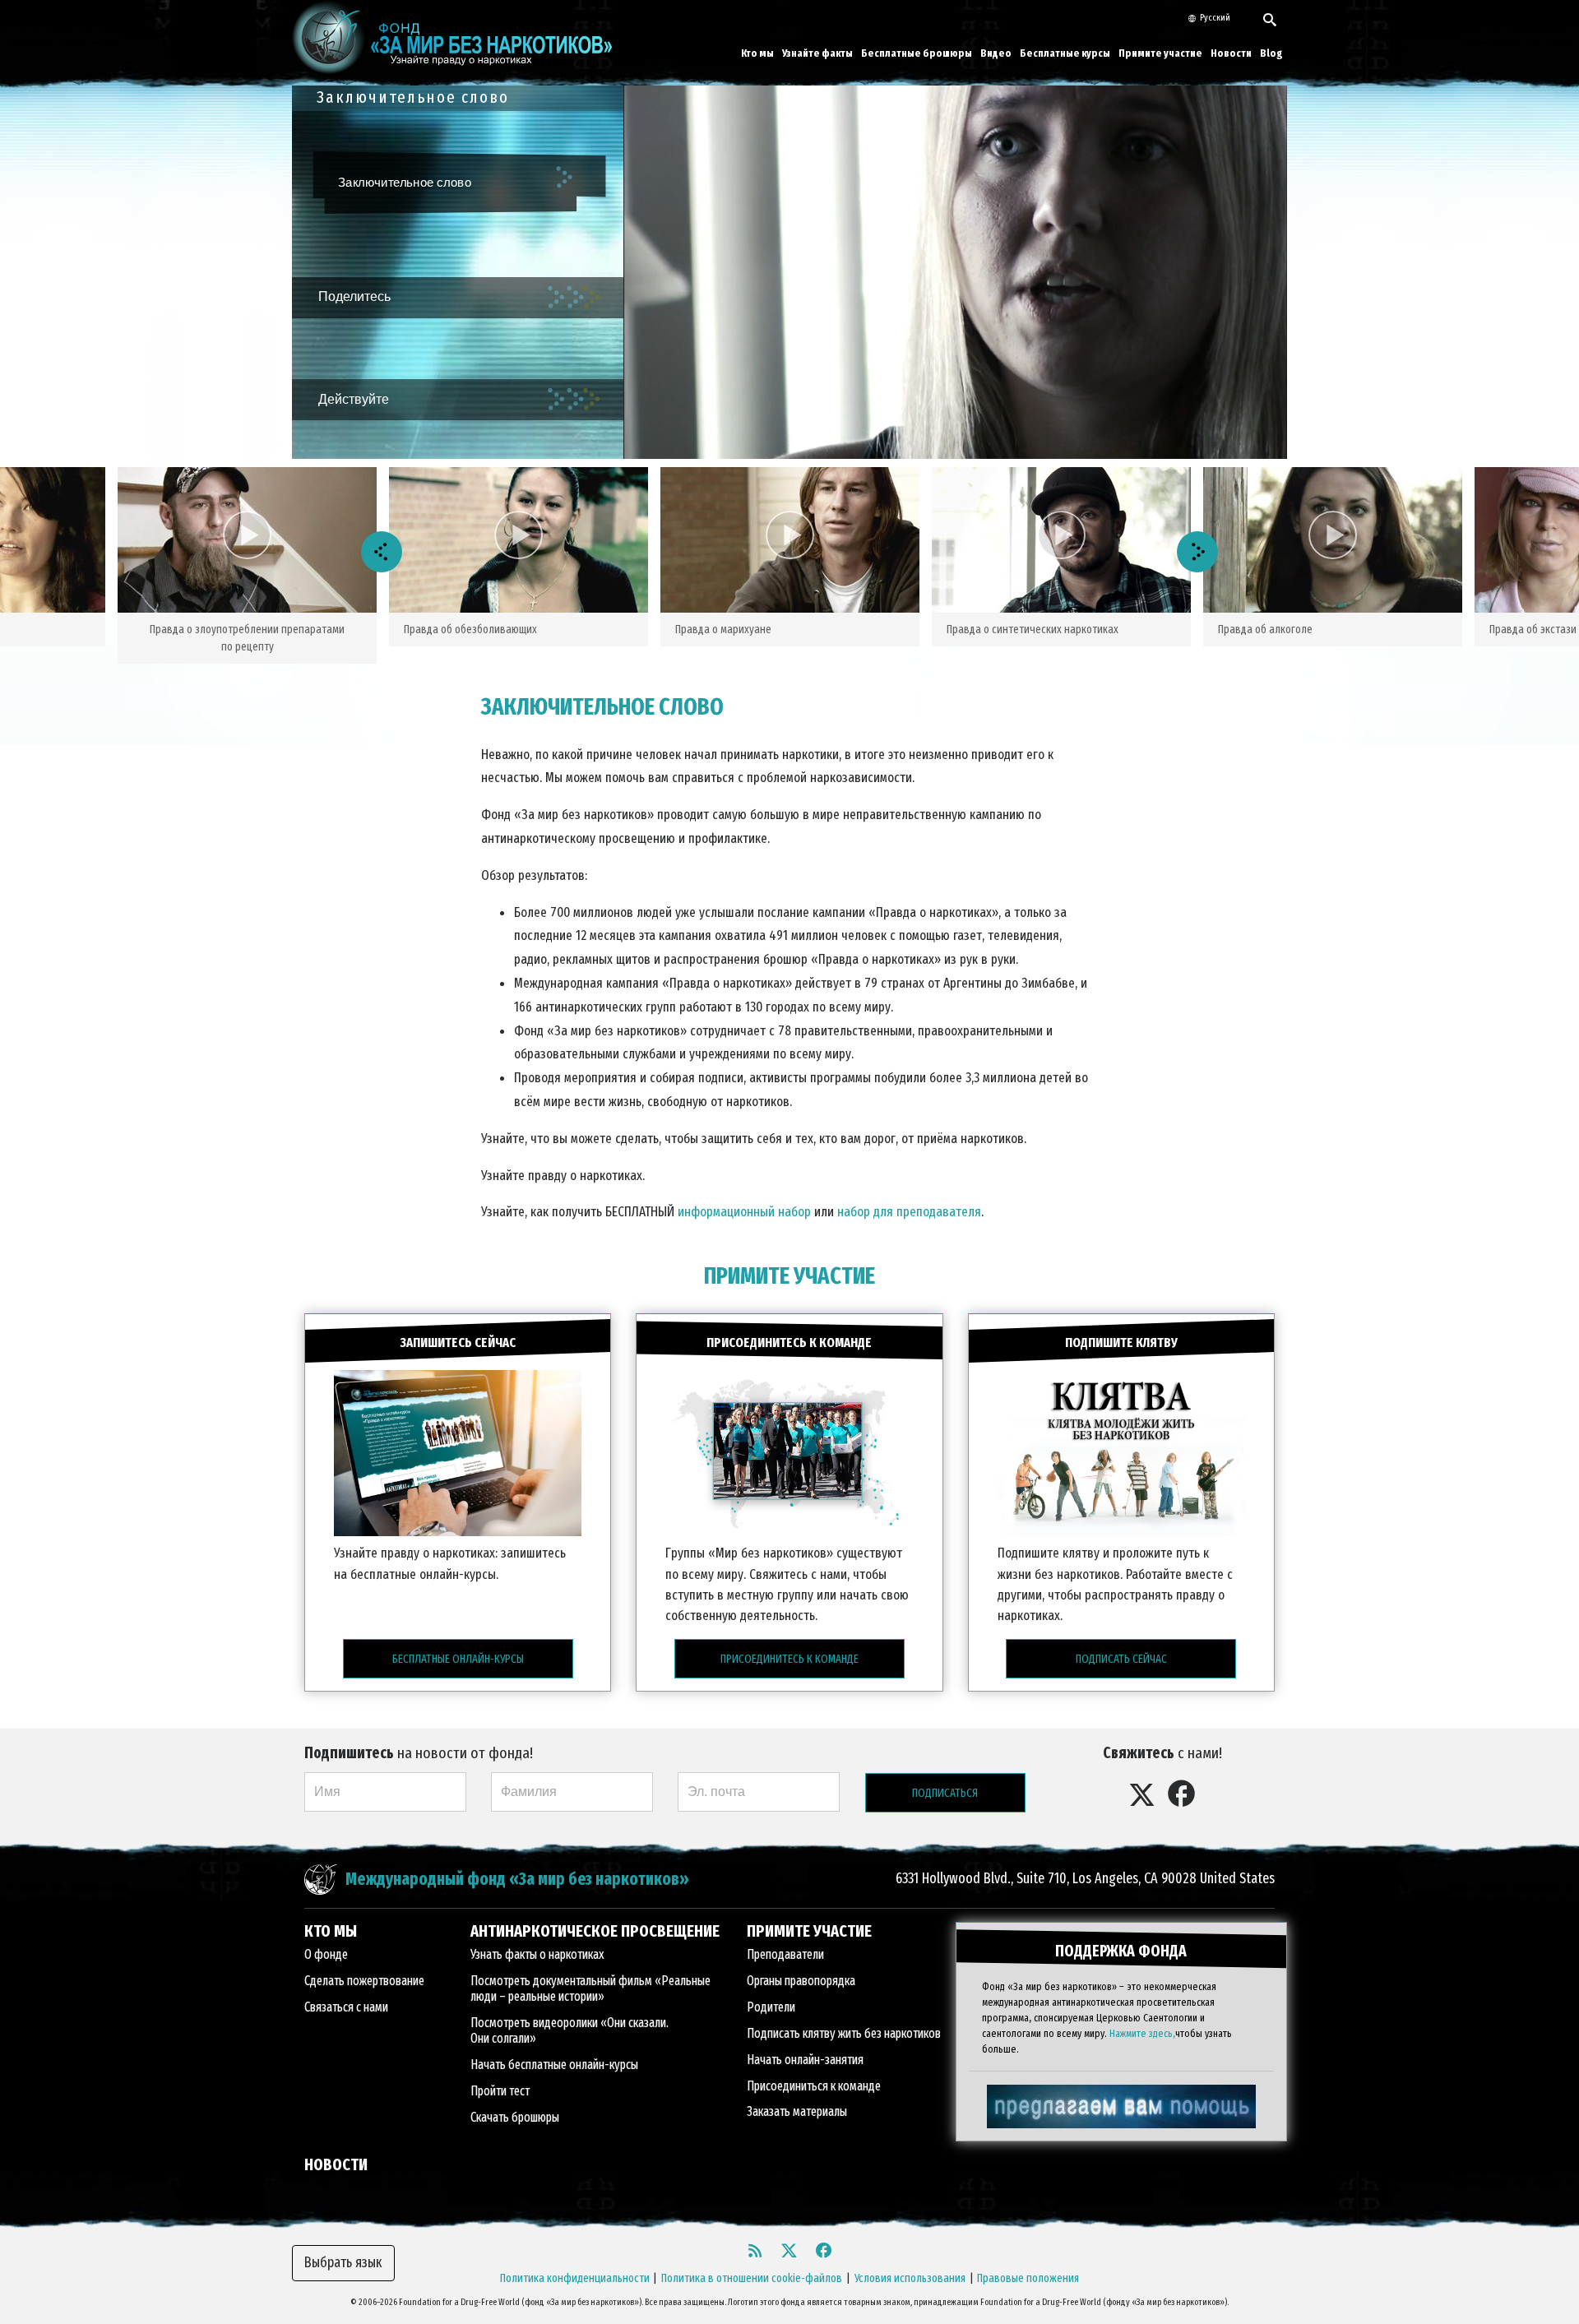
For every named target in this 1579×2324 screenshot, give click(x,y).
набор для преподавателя (909, 1211)
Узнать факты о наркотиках (537, 1954)
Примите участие (1160, 53)
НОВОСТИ (336, 2164)
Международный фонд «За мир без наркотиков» (517, 1880)
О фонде (326, 1954)
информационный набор (744, 1211)
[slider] (940, 447)
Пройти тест (500, 2091)
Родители (771, 2007)
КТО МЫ (331, 1931)
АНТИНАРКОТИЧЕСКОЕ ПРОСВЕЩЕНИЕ (595, 1931)
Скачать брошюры (515, 2117)
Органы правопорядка (801, 1981)
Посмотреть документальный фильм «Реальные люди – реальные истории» (590, 1988)
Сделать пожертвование (364, 1981)
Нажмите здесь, (1142, 2033)
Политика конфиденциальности (575, 2278)
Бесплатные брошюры (917, 53)
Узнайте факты (817, 53)
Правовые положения (1028, 2278)
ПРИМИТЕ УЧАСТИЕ (789, 1276)
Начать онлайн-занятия (805, 2060)
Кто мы (757, 53)
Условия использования (910, 2278)
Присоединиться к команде (814, 2086)
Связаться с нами (346, 2007)
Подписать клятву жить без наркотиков (844, 2033)
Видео (996, 53)
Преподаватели (785, 1954)
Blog (1271, 53)
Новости (1231, 53)
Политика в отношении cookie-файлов (752, 2278)
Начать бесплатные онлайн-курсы (554, 2065)
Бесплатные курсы (1065, 53)
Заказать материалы (797, 2111)
